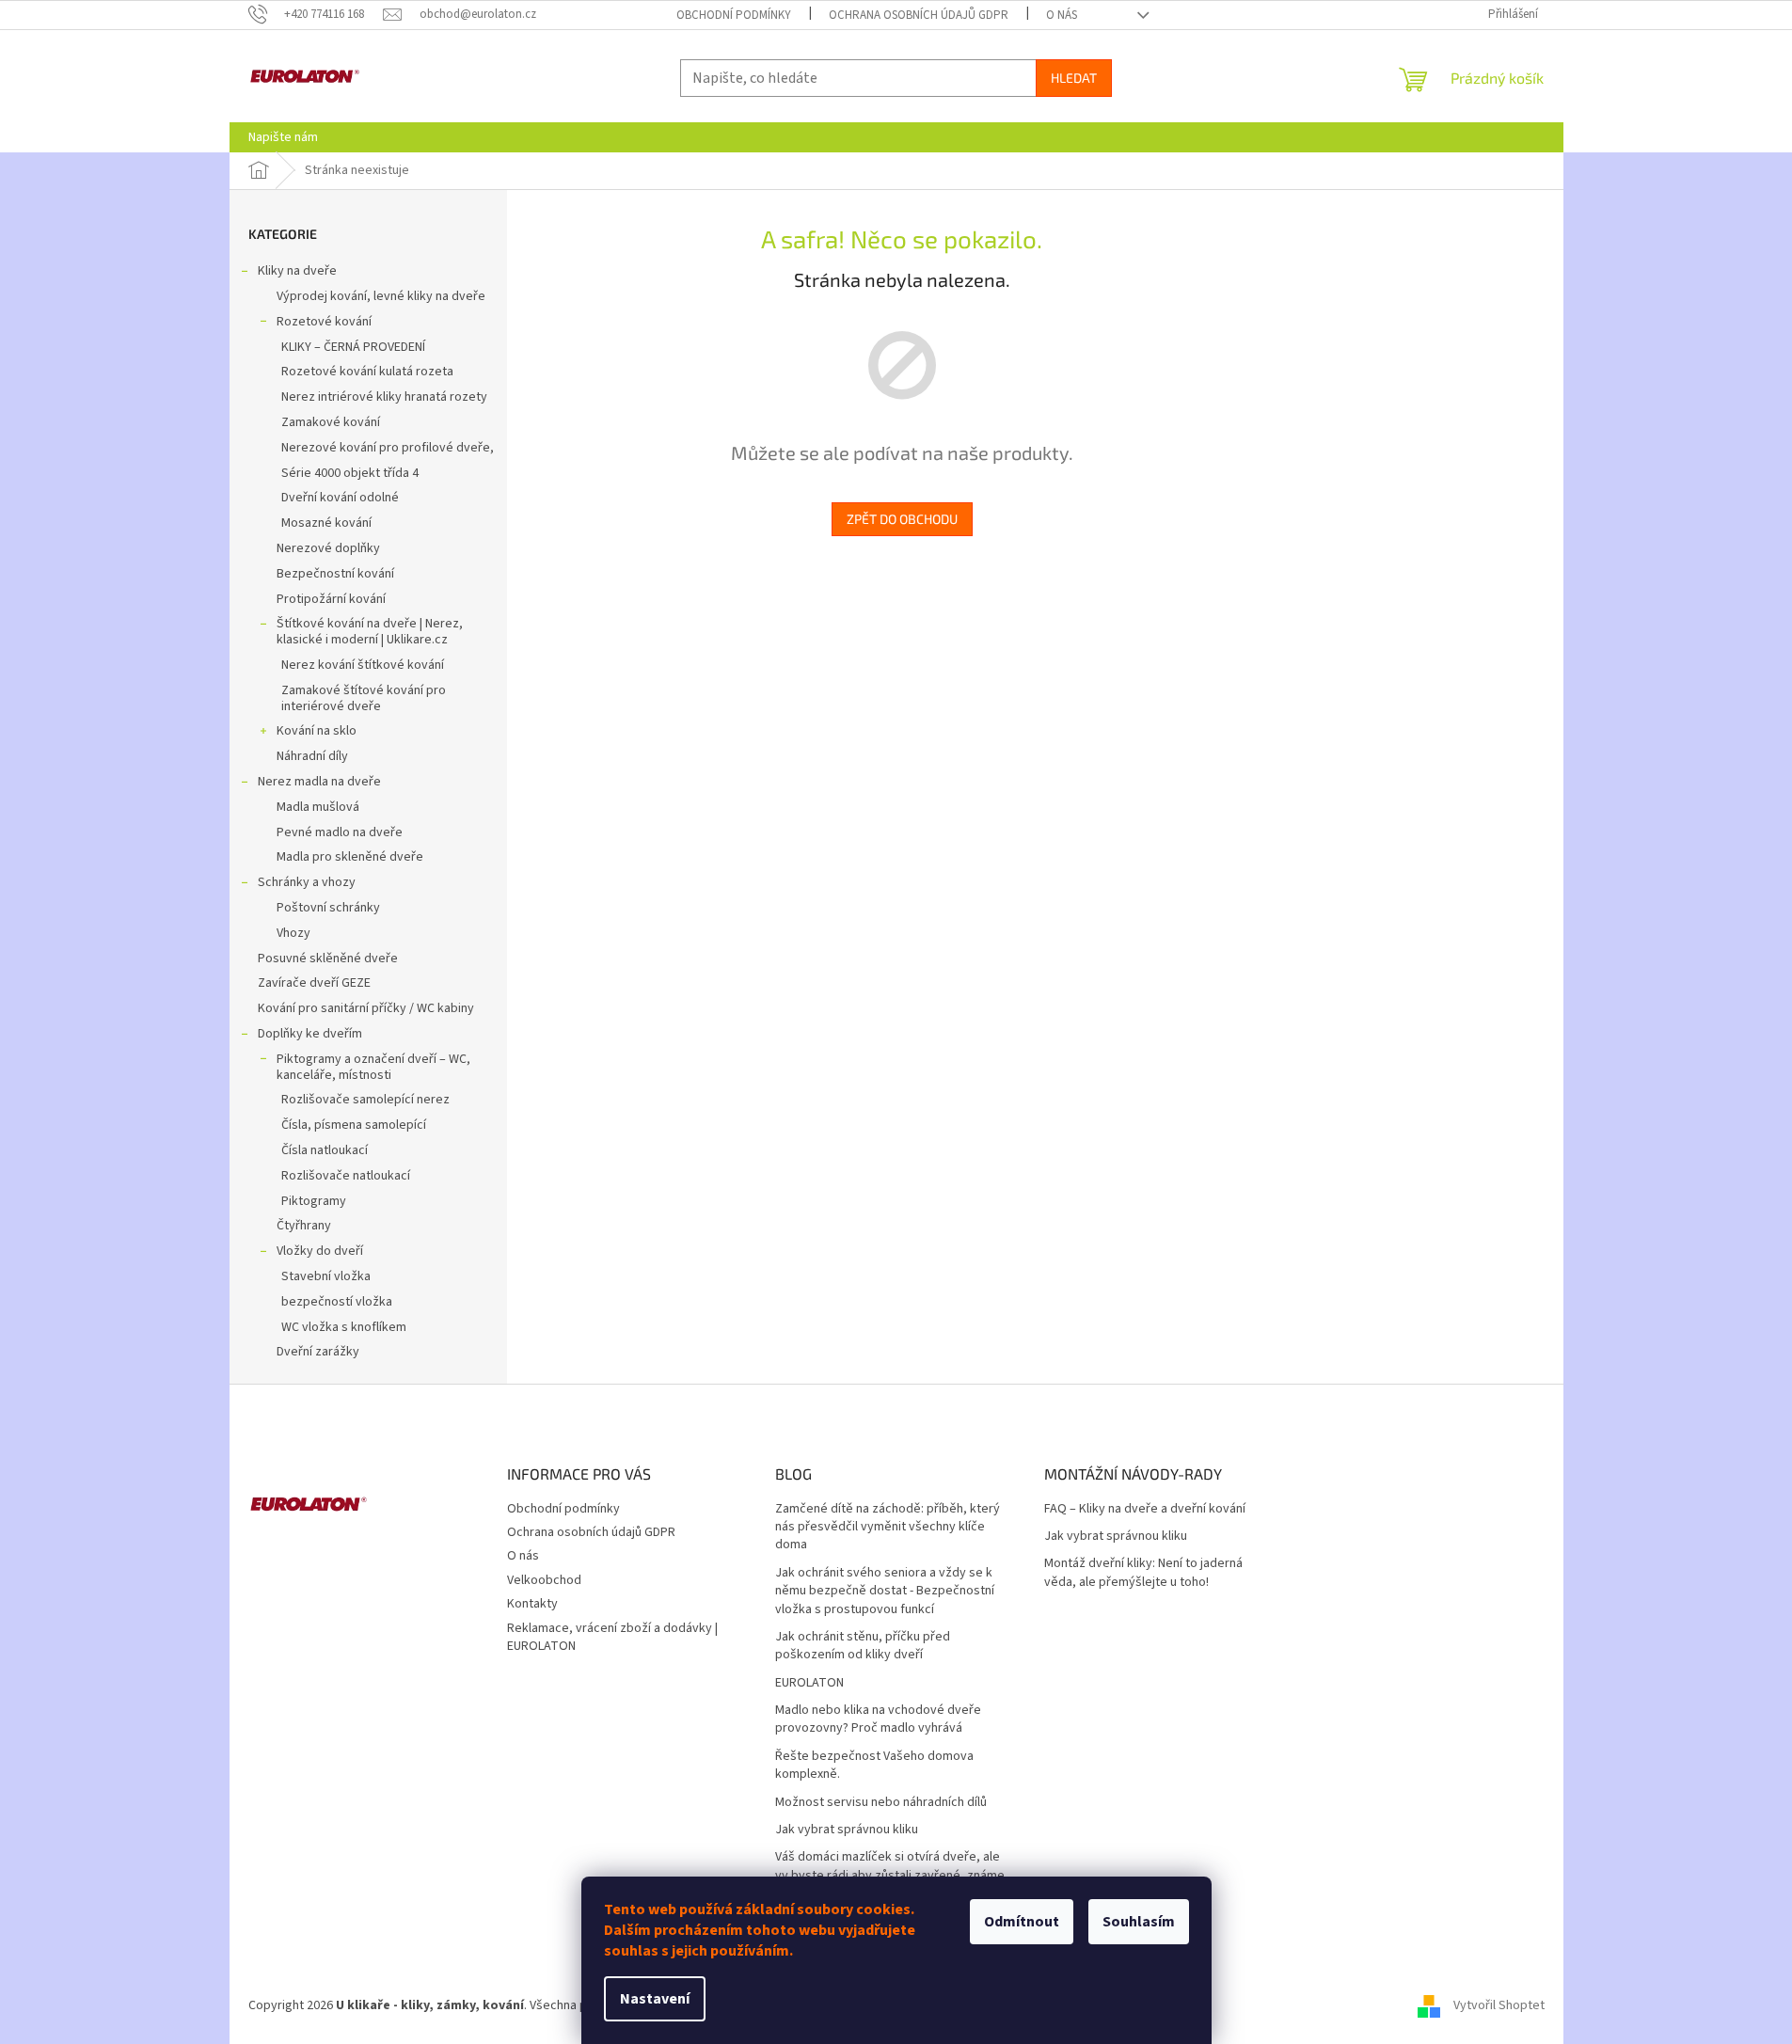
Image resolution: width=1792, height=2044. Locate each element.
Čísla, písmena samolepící (354, 1125)
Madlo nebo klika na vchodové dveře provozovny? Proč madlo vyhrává (878, 1719)
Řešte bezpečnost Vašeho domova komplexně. (874, 1766)
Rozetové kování (324, 322)
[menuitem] (283, 137)
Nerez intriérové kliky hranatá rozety (384, 397)
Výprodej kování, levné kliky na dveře (381, 296)
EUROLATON (809, 1683)
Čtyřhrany (304, 1226)
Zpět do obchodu (902, 519)
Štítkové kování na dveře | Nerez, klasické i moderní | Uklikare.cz (370, 632)
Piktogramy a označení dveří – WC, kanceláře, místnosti (373, 1067)
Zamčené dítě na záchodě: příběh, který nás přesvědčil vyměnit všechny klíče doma (888, 1528)
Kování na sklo (317, 731)
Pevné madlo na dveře (340, 832)
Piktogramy (314, 1201)
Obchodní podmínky (734, 15)
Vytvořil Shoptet (1499, 2005)
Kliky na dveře (297, 271)
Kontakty (532, 1604)
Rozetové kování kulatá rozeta (367, 372)
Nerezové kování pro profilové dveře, (388, 448)
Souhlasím (1139, 1922)
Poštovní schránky (328, 908)
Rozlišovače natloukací (346, 1176)
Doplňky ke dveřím (310, 1034)
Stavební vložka (326, 1276)
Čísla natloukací (325, 1150)
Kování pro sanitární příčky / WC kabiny (366, 1008)
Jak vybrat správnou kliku (847, 1830)
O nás (1062, 15)
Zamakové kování (331, 422)
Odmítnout (1022, 1922)
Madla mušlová (318, 807)
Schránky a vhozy (307, 882)
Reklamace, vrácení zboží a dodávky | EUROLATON (612, 1637)
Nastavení (655, 1999)
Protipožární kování (331, 599)
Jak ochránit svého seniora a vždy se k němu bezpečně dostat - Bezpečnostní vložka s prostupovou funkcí (885, 1592)
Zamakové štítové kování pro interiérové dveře (364, 698)
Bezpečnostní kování (335, 574)
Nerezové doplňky (328, 548)
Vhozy (293, 933)
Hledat (1074, 78)
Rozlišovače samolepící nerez (365, 1100)
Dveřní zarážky (318, 1352)
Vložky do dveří (320, 1251)
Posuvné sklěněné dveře (328, 959)
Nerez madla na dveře (319, 782)
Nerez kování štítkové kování (363, 665)
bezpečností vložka (337, 1302)
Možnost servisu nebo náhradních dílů (881, 1803)
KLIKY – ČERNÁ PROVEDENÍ (353, 347)
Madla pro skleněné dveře (350, 857)
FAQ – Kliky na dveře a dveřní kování (1145, 1509)
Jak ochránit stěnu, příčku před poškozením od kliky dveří (863, 1646)
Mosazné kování (326, 523)
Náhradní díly (312, 756)
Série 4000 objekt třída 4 (350, 473)
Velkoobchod (544, 1580)
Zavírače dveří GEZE (314, 983)
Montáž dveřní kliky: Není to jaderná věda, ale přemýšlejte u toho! (1143, 1573)
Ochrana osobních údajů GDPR (919, 15)
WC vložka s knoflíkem (344, 1327)
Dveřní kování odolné (340, 498)
